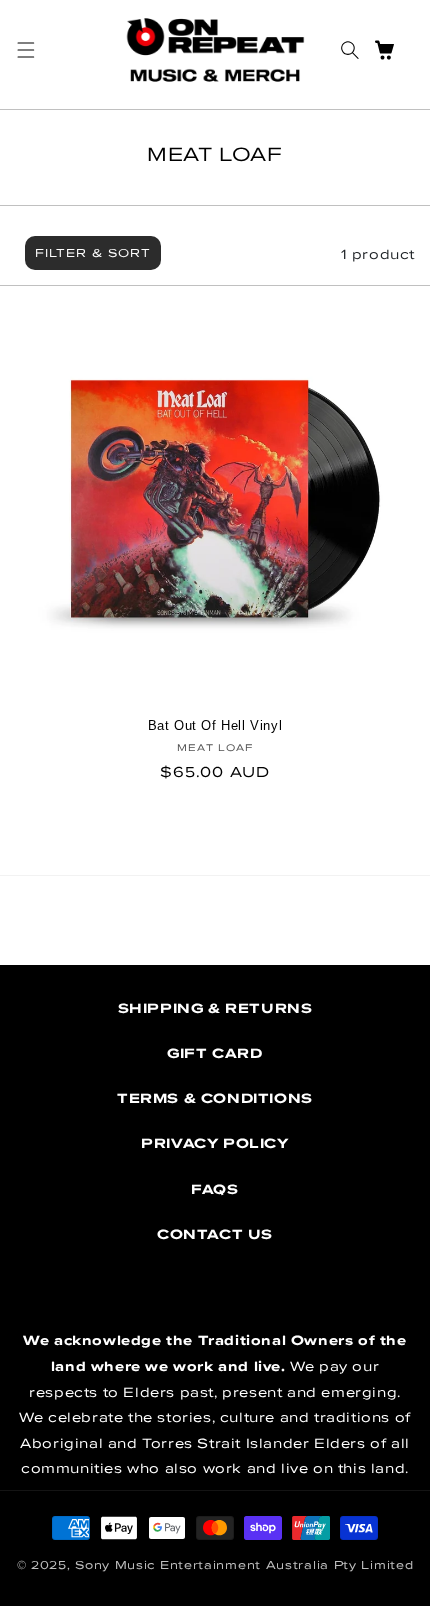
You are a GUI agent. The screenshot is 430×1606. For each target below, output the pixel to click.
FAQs (214, 1189)
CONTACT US (215, 1234)
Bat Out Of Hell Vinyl (215, 725)
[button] (25, 50)
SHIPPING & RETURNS (215, 1008)
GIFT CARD (214, 1053)
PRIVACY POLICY (214, 1143)
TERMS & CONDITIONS (215, 1098)
